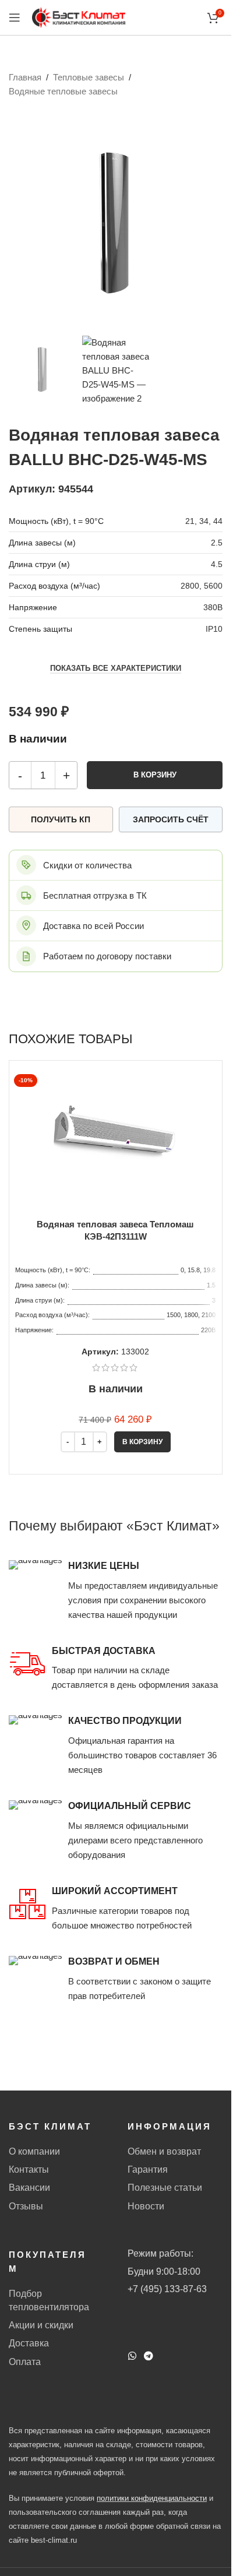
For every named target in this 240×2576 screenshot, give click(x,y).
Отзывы (26, 2206)
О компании (34, 2151)
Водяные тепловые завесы (63, 91)
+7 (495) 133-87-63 (167, 2289)
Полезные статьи (165, 2188)
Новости (146, 2206)
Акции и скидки (41, 2325)
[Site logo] (79, 17)
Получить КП (61, 819)
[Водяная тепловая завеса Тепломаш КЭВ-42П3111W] (115, 1133)
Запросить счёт (171, 819)
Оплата (25, 2362)
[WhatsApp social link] (133, 2356)
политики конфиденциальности (152, 2498)
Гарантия (148, 2169)
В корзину (155, 775)
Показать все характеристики (116, 668)
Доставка (29, 2343)
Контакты (29, 2169)
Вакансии (29, 2188)
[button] (142, 1442)
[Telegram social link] (149, 2356)
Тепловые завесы (89, 77)
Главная (25, 77)
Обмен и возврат (164, 2151)
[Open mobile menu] (15, 17)
